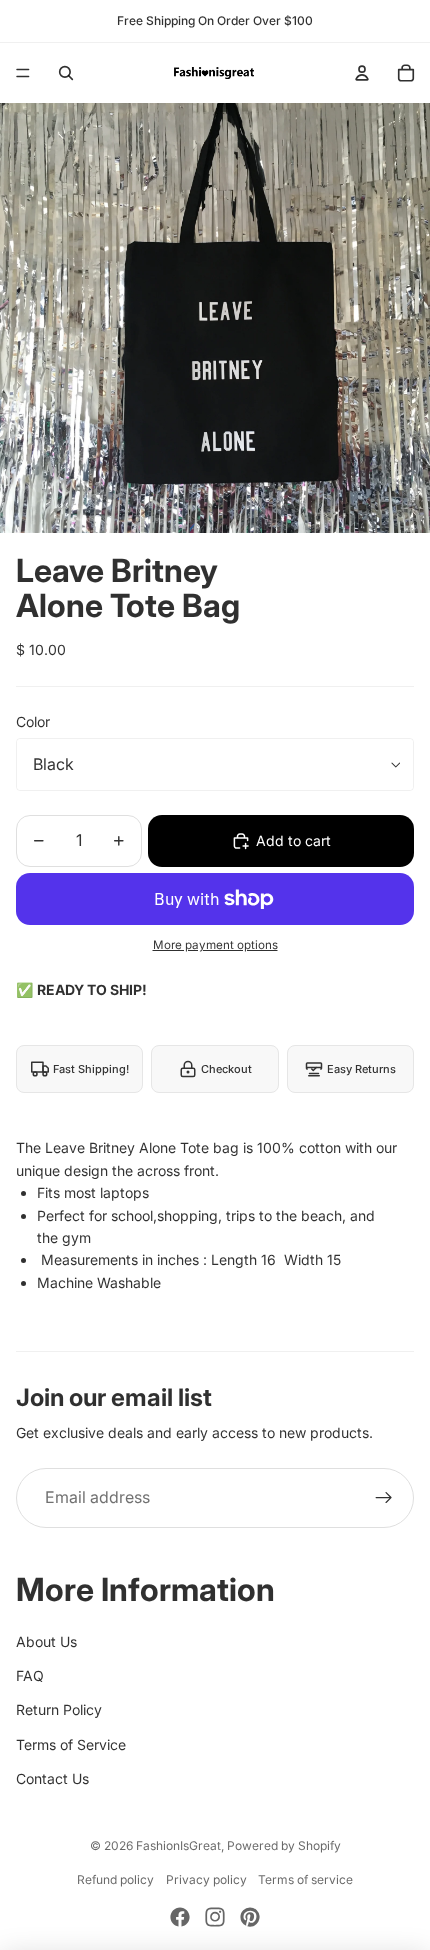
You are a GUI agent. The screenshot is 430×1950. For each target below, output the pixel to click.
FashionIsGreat (178, 1845)
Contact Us (52, 1778)
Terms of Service (71, 1744)
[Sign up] (384, 1498)
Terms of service (305, 1879)
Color (33, 721)
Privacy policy (206, 1879)
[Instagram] (215, 1917)
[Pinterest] (250, 1917)
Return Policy (59, 1709)
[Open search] (66, 73)
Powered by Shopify (284, 1845)
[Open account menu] (362, 73)
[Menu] (23, 73)
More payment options (215, 945)
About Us (46, 1641)
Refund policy (115, 1879)
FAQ (30, 1675)
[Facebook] (180, 1917)
